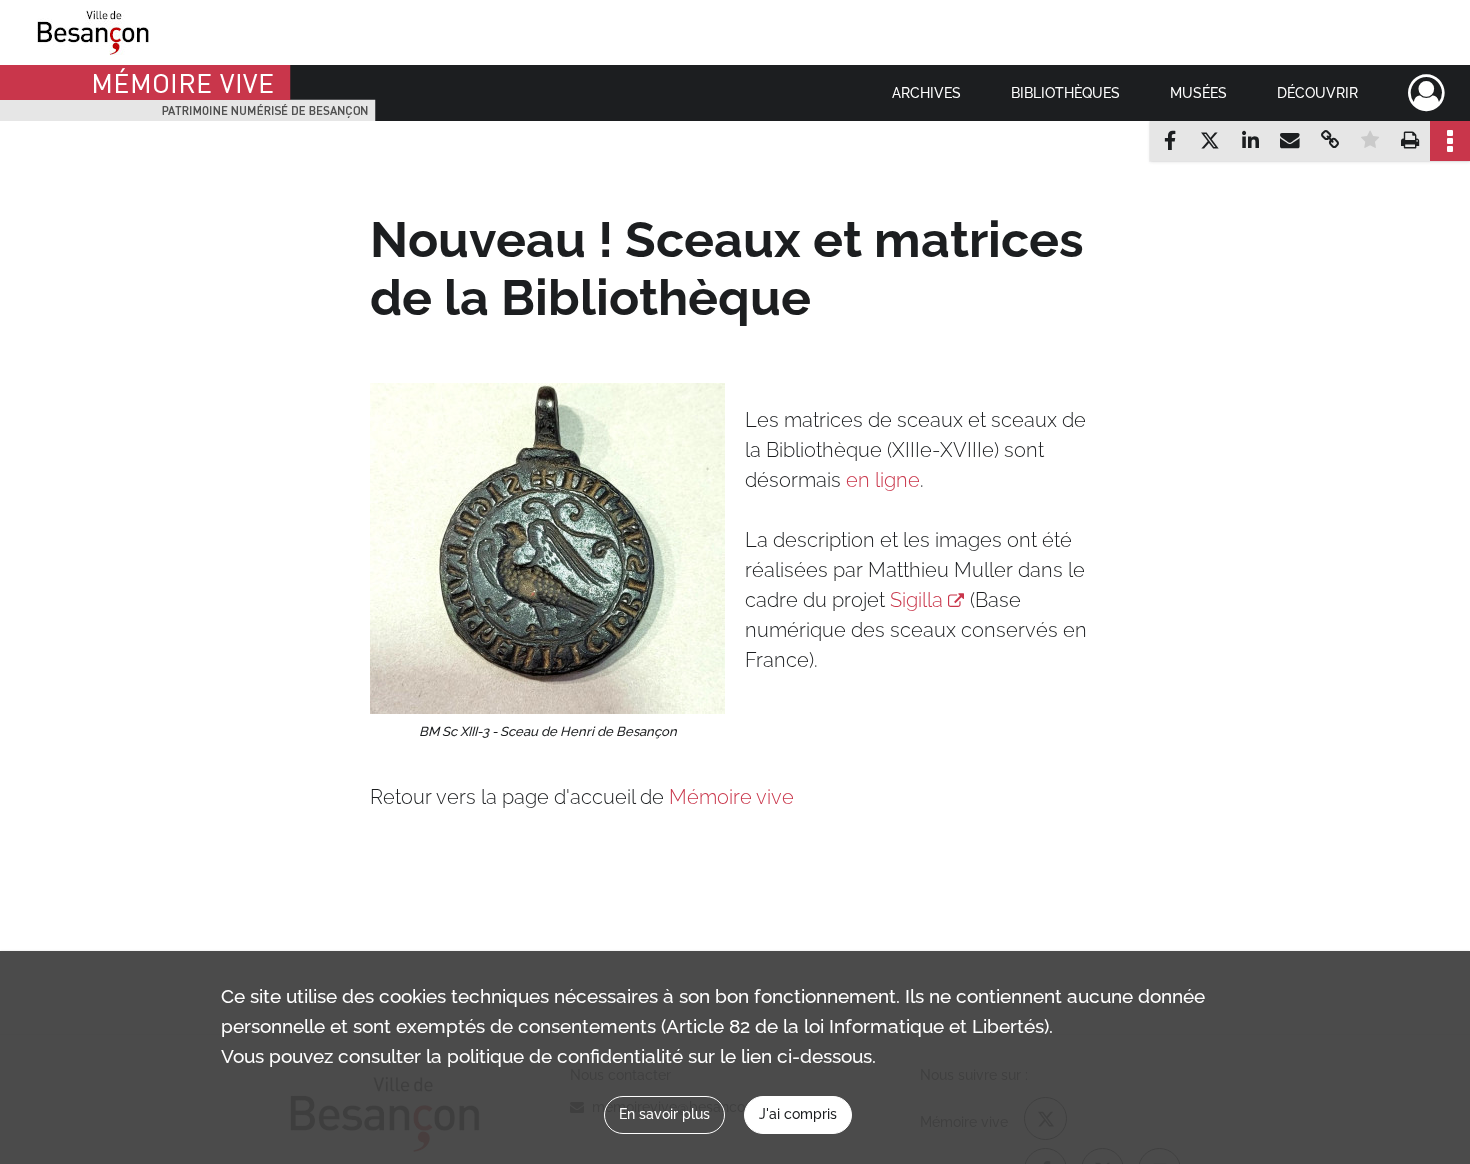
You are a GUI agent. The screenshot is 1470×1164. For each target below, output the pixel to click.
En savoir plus (664, 1114)
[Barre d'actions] (1450, 141)
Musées (1198, 93)
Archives (926, 93)
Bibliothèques (1065, 93)
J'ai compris (798, 1114)
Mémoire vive (731, 797)
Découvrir (1317, 93)
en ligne (883, 480)
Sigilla (916, 600)
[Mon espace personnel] (1426, 93)
